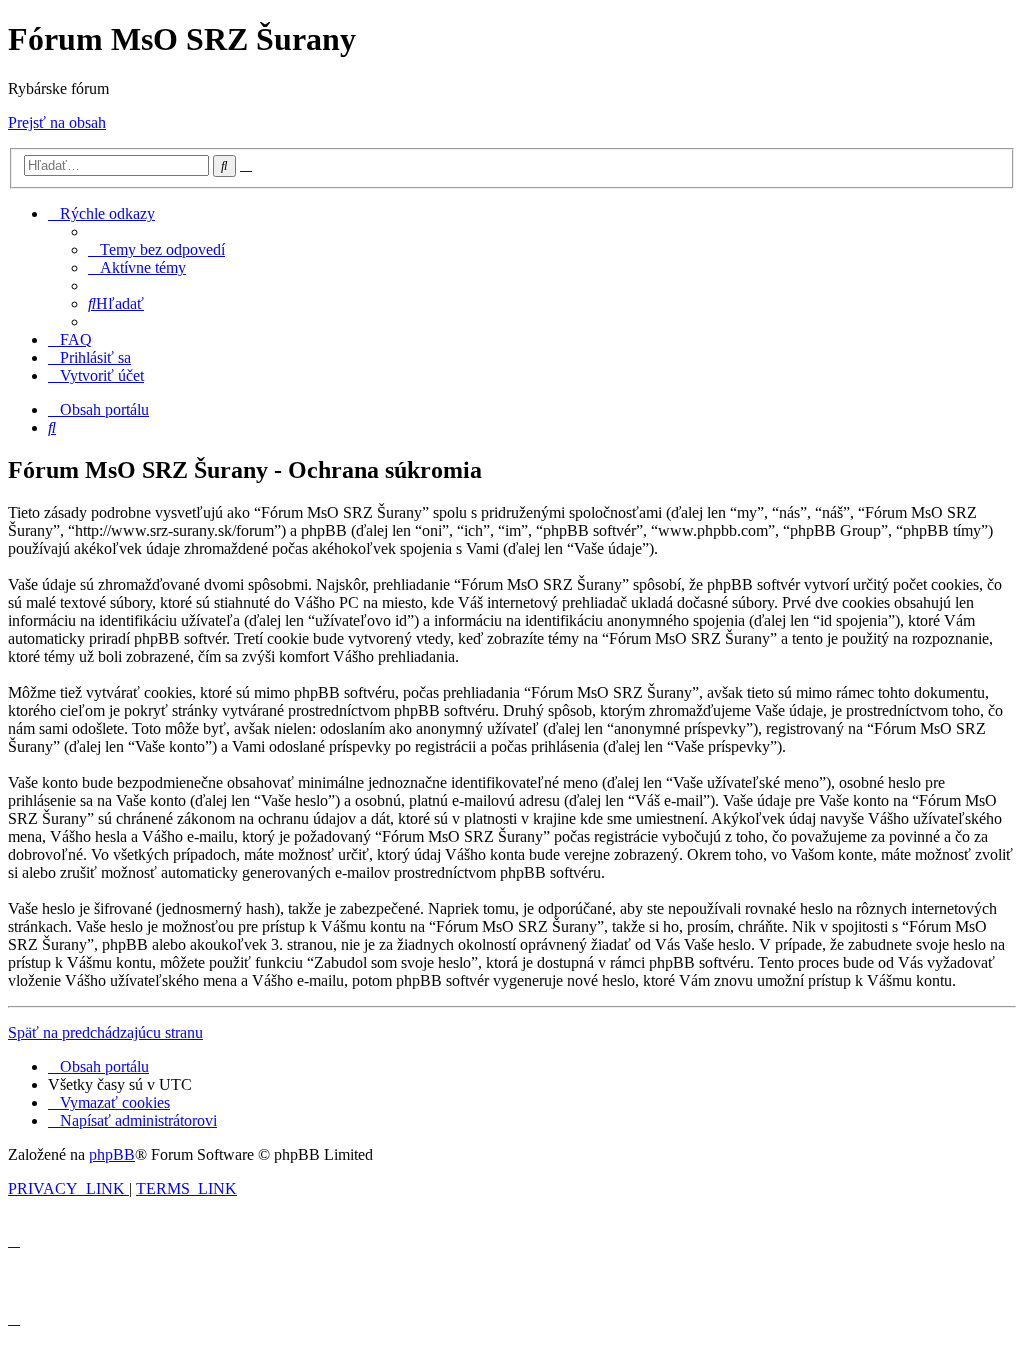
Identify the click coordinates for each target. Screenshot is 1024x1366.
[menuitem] (156, 249)
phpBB (112, 1154)
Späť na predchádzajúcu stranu (105, 1032)
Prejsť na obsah (57, 122)
